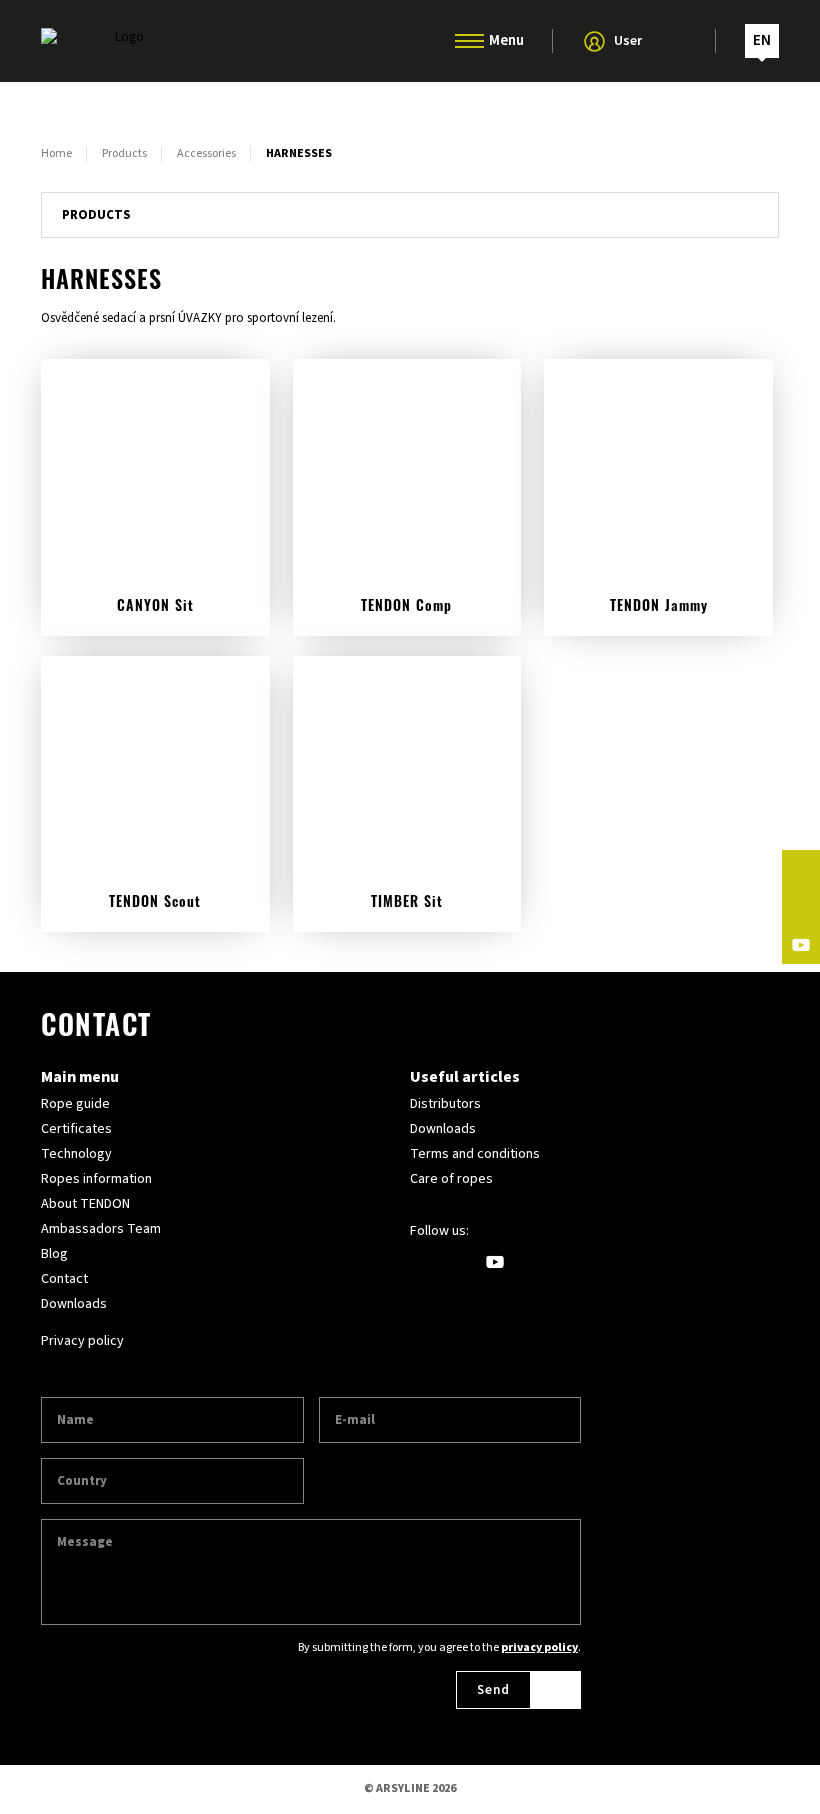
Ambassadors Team (101, 1229)
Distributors (445, 1104)
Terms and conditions (475, 1154)
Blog (54, 1254)
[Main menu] (469, 41)
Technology (76, 1154)
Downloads (74, 1304)
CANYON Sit (155, 607)
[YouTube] (801, 945)
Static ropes (410, 145)
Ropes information (96, 1179)
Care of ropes (451, 1179)
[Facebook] (801, 869)
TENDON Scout (155, 903)
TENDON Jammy (659, 607)
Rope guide (75, 1104)
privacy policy (539, 1647)
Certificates (76, 1129)
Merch (410, 271)
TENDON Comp (406, 607)
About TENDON (85, 1204)
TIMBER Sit (407, 903)
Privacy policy (82, 1341)
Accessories (410, 229)
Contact (64, 1279)
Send (493, 1690)
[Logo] (121, 41)
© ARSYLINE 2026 (410, 1788)
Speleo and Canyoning (410, 187)
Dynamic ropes (410, 103)
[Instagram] (801, 907)
